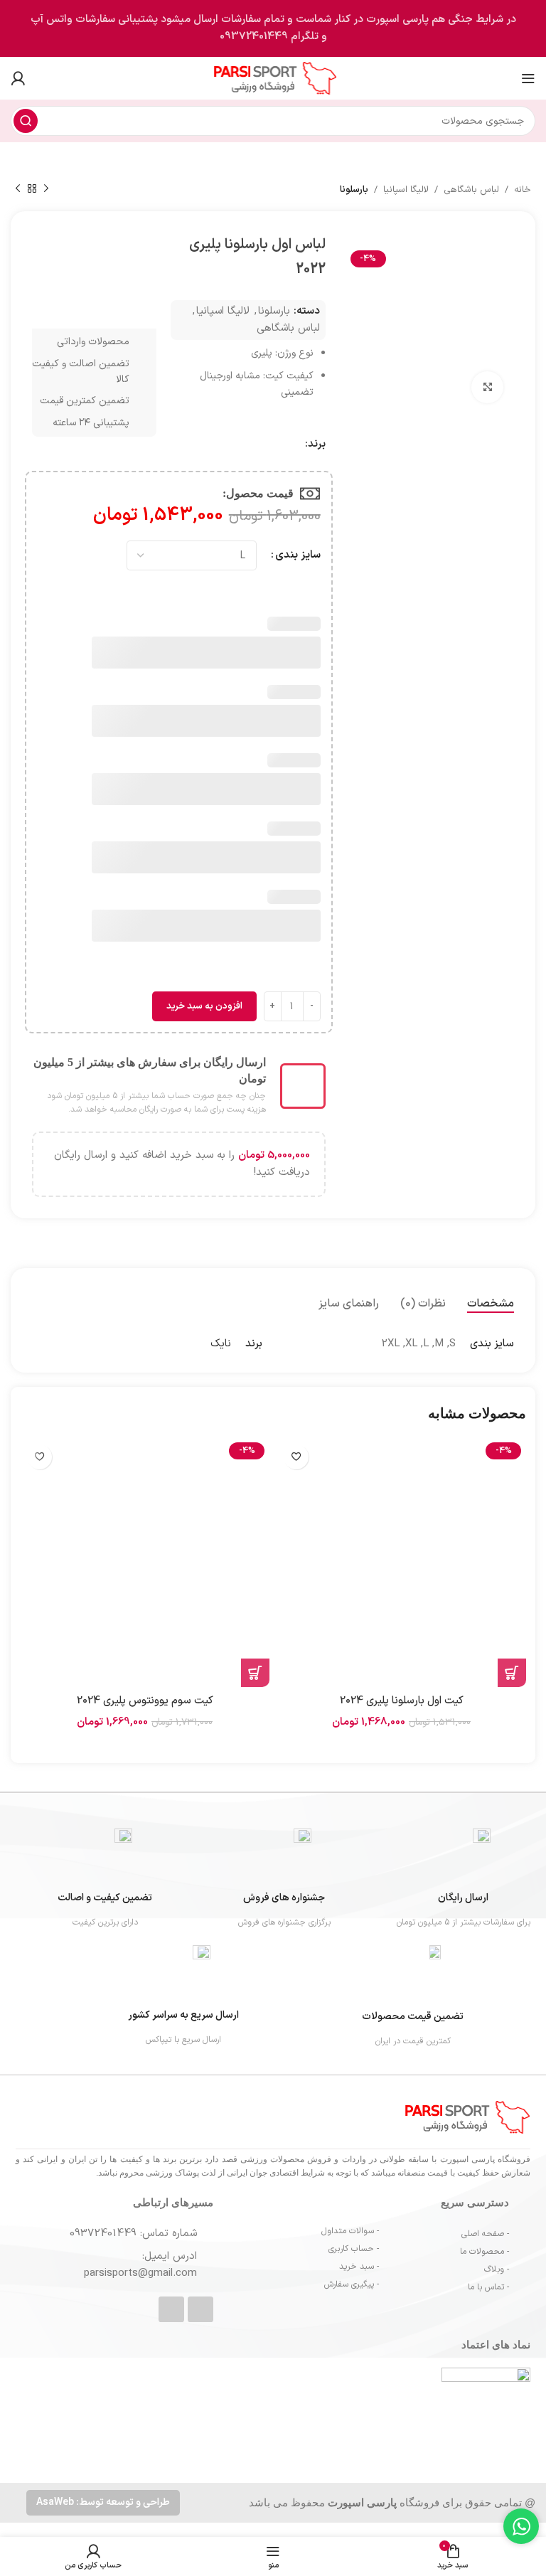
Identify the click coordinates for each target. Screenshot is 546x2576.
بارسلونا (354, 190)
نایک (221, 1344)
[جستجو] (26, 121)
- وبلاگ (497, 2269)
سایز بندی (298, 555)
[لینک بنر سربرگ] (273, 28)
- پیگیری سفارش (352, 2284)
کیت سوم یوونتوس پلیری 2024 (145, 1701)
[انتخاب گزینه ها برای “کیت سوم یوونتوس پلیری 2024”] (255, 1673)
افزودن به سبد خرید (204, 1006)
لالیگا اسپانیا (406, 190)
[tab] (491, 1304)
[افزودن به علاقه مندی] (296, 1457)
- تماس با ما (488, 2287)
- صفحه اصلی (485, 2234)
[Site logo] (273, 78)
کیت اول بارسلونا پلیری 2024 (402, 1701)
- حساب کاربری (354, 2249)
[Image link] (401, 2411)
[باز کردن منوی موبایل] (528, 78)
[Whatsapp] (200, 2309)
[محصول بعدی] (18, 189)
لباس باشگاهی (471, 190)
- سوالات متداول (350, 2231)
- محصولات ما (485, 2252)
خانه (523, 190)
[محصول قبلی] (46, 189)
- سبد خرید (359, 2267)
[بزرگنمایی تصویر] (487, 387)
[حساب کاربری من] (18, 78)
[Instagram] (171, 2309)
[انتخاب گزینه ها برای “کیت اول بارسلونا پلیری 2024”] (512, 1673)
